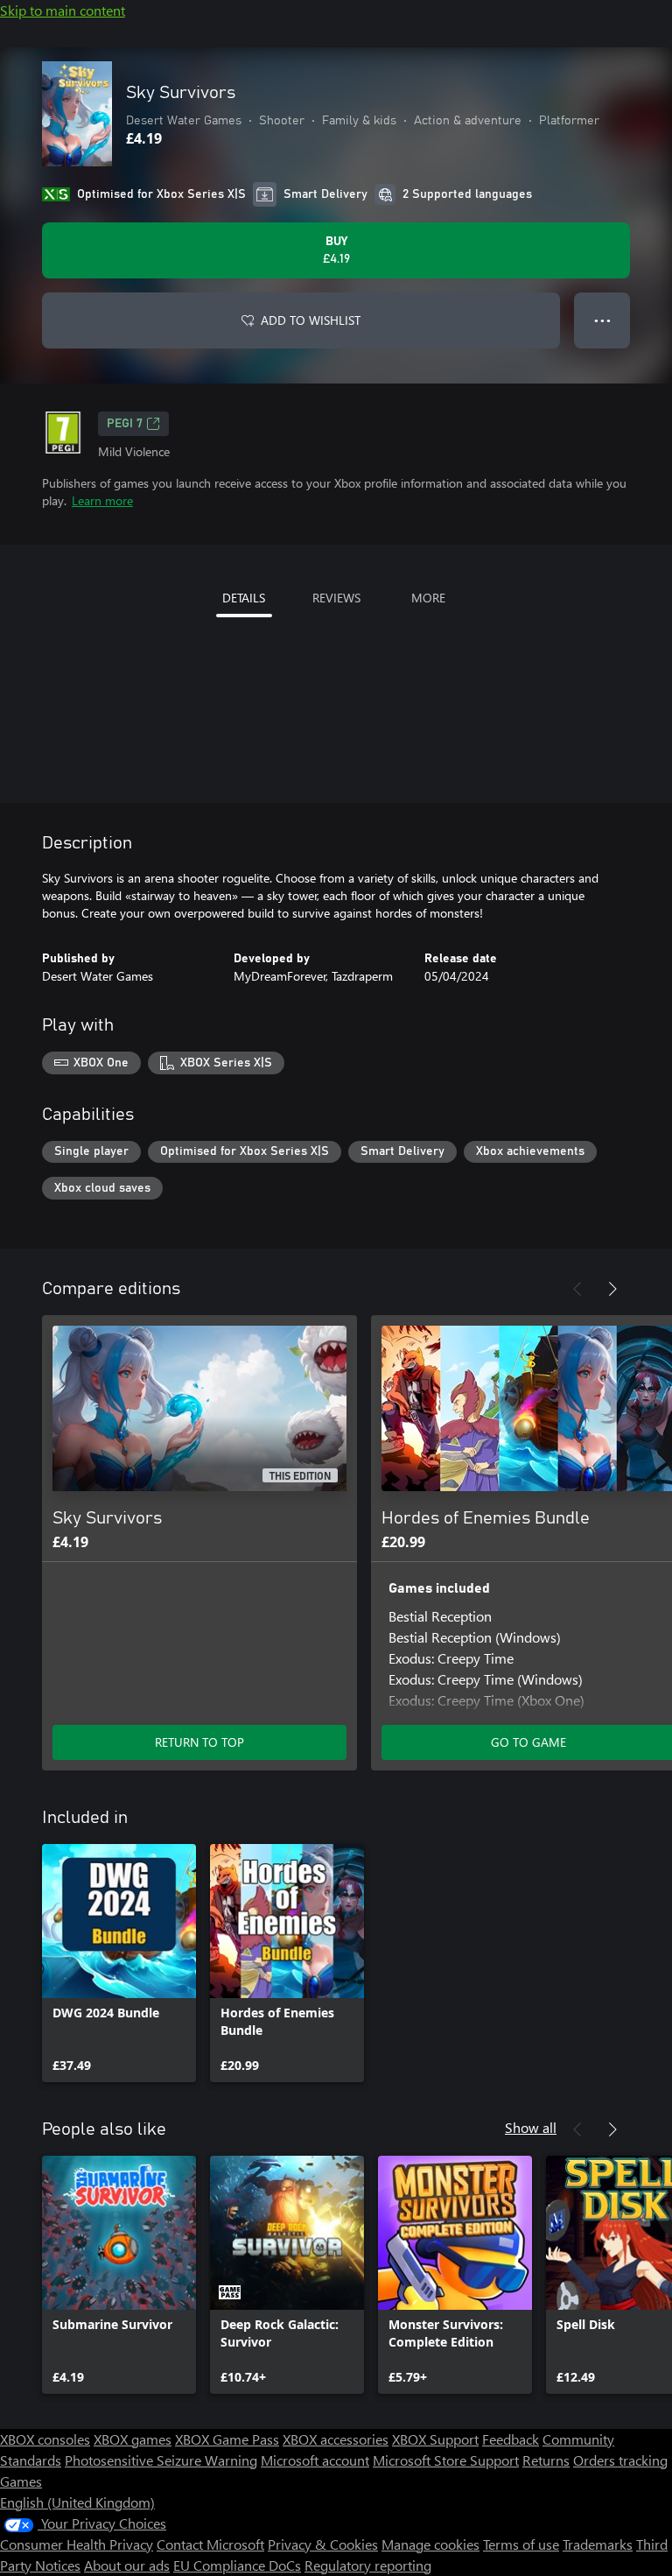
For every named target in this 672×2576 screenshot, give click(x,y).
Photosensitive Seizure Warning (161, 2460)
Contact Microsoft (210, 2544)
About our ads (127, 2565)
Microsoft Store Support (446, 2460)
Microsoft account (315, 2460)
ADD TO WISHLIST (311, 320)
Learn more (102, 500)
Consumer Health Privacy (77, 2544)
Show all (531, 2127)
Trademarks (598, 2544)
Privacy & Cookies (323, 2544)
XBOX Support (435, 2439)
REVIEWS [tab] (336, 598)
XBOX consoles (45, 2439)
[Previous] (577, 1289)
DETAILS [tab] (244, 598)
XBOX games (133, 2439)
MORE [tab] (428, 598)
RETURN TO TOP (199, 1742)
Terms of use (521, 2544)
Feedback (511, 2439)
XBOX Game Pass (227, 2439)
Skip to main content (63, 10)
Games (21, 2481)
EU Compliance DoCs (237, 2565)
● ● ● (602, 320)
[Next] (612, 1289)
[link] (119, 1963)
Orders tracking (620, 2460)
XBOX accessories (336, 2439)
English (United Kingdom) (77, 2502)
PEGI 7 (125, 424)
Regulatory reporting (368, 2565)
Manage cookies (430, 2544)
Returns (546, 2460)
